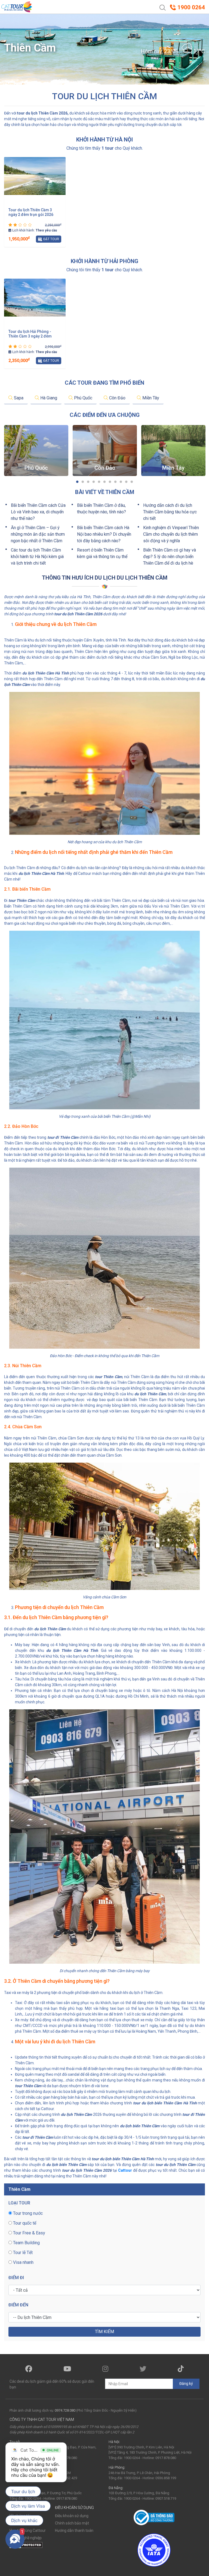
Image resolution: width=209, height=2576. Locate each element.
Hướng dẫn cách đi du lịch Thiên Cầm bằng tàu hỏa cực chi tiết (170, 512)
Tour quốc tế (24, 2223)
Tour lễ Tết (22, 2253)
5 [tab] (99, 482)
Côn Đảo (117, 398)
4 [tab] (94, 482)
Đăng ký (186, 2384)
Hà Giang (48, 398)
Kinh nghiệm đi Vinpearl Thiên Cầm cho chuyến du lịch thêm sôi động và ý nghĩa (171, 534)
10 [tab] (126, 482)
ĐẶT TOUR (51, 239)
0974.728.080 (65, 2410)
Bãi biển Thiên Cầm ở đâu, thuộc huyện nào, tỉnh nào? (102, 509)
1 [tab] (77, 482)
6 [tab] (104, 482)
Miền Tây (150, 398)
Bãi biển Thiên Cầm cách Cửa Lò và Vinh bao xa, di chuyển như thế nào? (38, 512)
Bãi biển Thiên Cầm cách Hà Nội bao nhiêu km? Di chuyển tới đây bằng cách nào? (104, 534)
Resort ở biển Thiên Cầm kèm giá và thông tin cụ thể (102, 553)
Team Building (26, 2243)
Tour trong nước (27, 2213)
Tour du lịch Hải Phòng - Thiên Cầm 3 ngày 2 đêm (30, 334)
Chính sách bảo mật (72, 2523)
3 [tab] (88, 482)
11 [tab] (132, 482)
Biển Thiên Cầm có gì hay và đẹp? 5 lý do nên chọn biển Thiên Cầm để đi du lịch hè (170, 557)
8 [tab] (115, 482)
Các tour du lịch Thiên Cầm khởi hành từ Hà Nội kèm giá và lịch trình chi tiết (37, 557)
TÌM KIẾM (104, 2332)
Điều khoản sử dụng (72, 2516)
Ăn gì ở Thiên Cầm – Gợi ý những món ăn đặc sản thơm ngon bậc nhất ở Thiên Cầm (38, 534)
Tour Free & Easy (29, 2233)
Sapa (18, 398)
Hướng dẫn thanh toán (74, 2530)
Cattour (125, 2170)
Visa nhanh (23, 2262)
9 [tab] (121, 482)
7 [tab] (110, 482)
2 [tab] (83, 482)
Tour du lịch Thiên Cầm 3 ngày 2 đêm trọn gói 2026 (31, 212)
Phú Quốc (83, 398)
